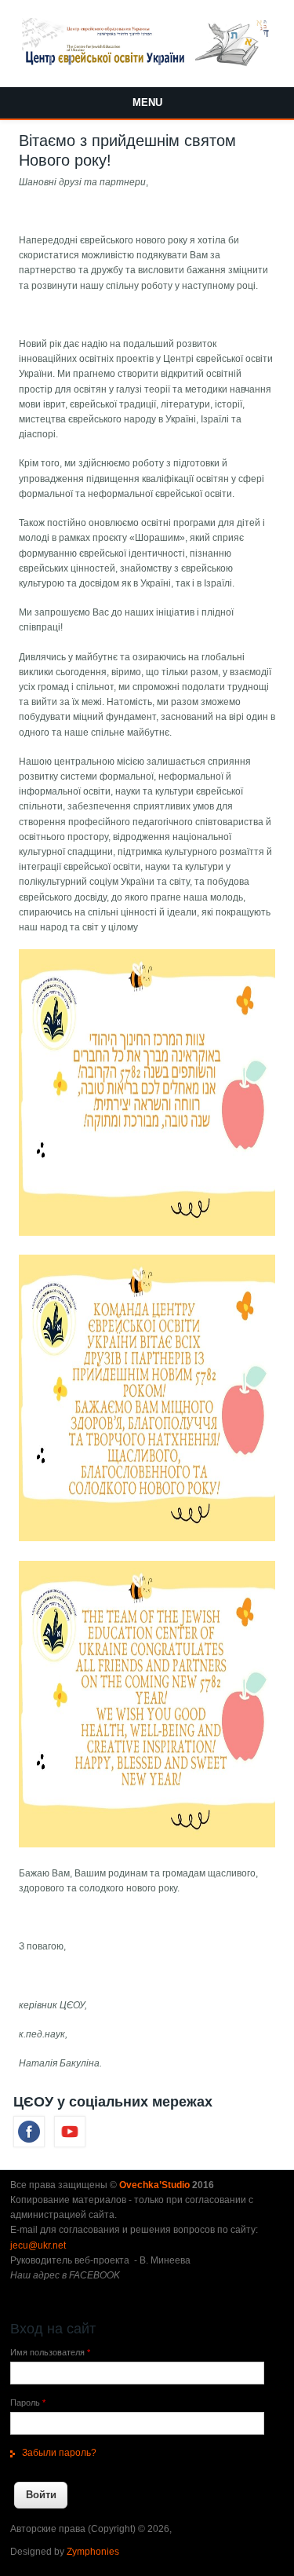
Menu (147, 102)
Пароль (28, 2402)
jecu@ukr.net (38, 2245)
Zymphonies (93, 2552)
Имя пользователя (50, 2352)
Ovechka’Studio (156, 2185)
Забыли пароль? (59, 2453)
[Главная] (147, 64)
